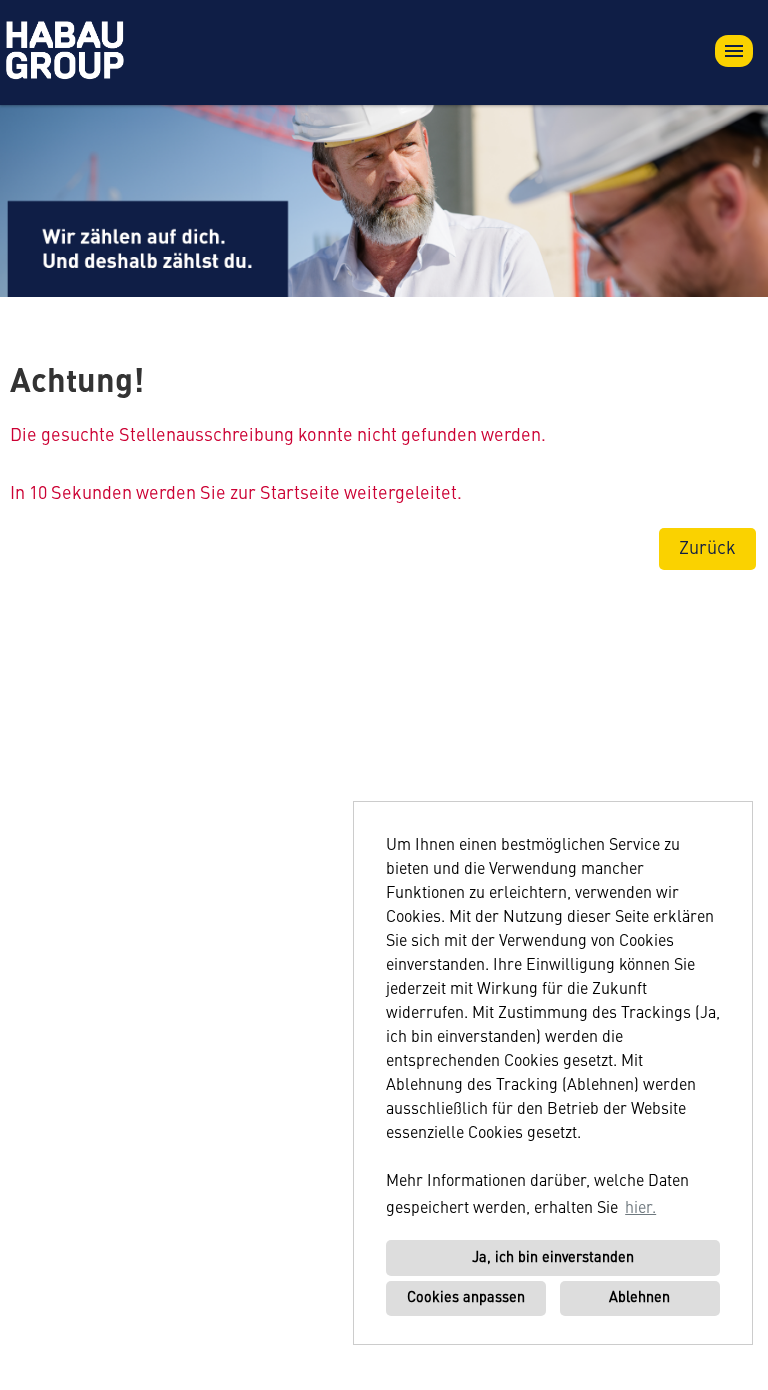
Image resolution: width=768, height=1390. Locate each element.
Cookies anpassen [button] (466, 1298)
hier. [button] (640, 1209)
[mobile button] (734, 51)
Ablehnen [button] (639, 1298)
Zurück (707, 549)
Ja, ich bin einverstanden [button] (553, 1258)
